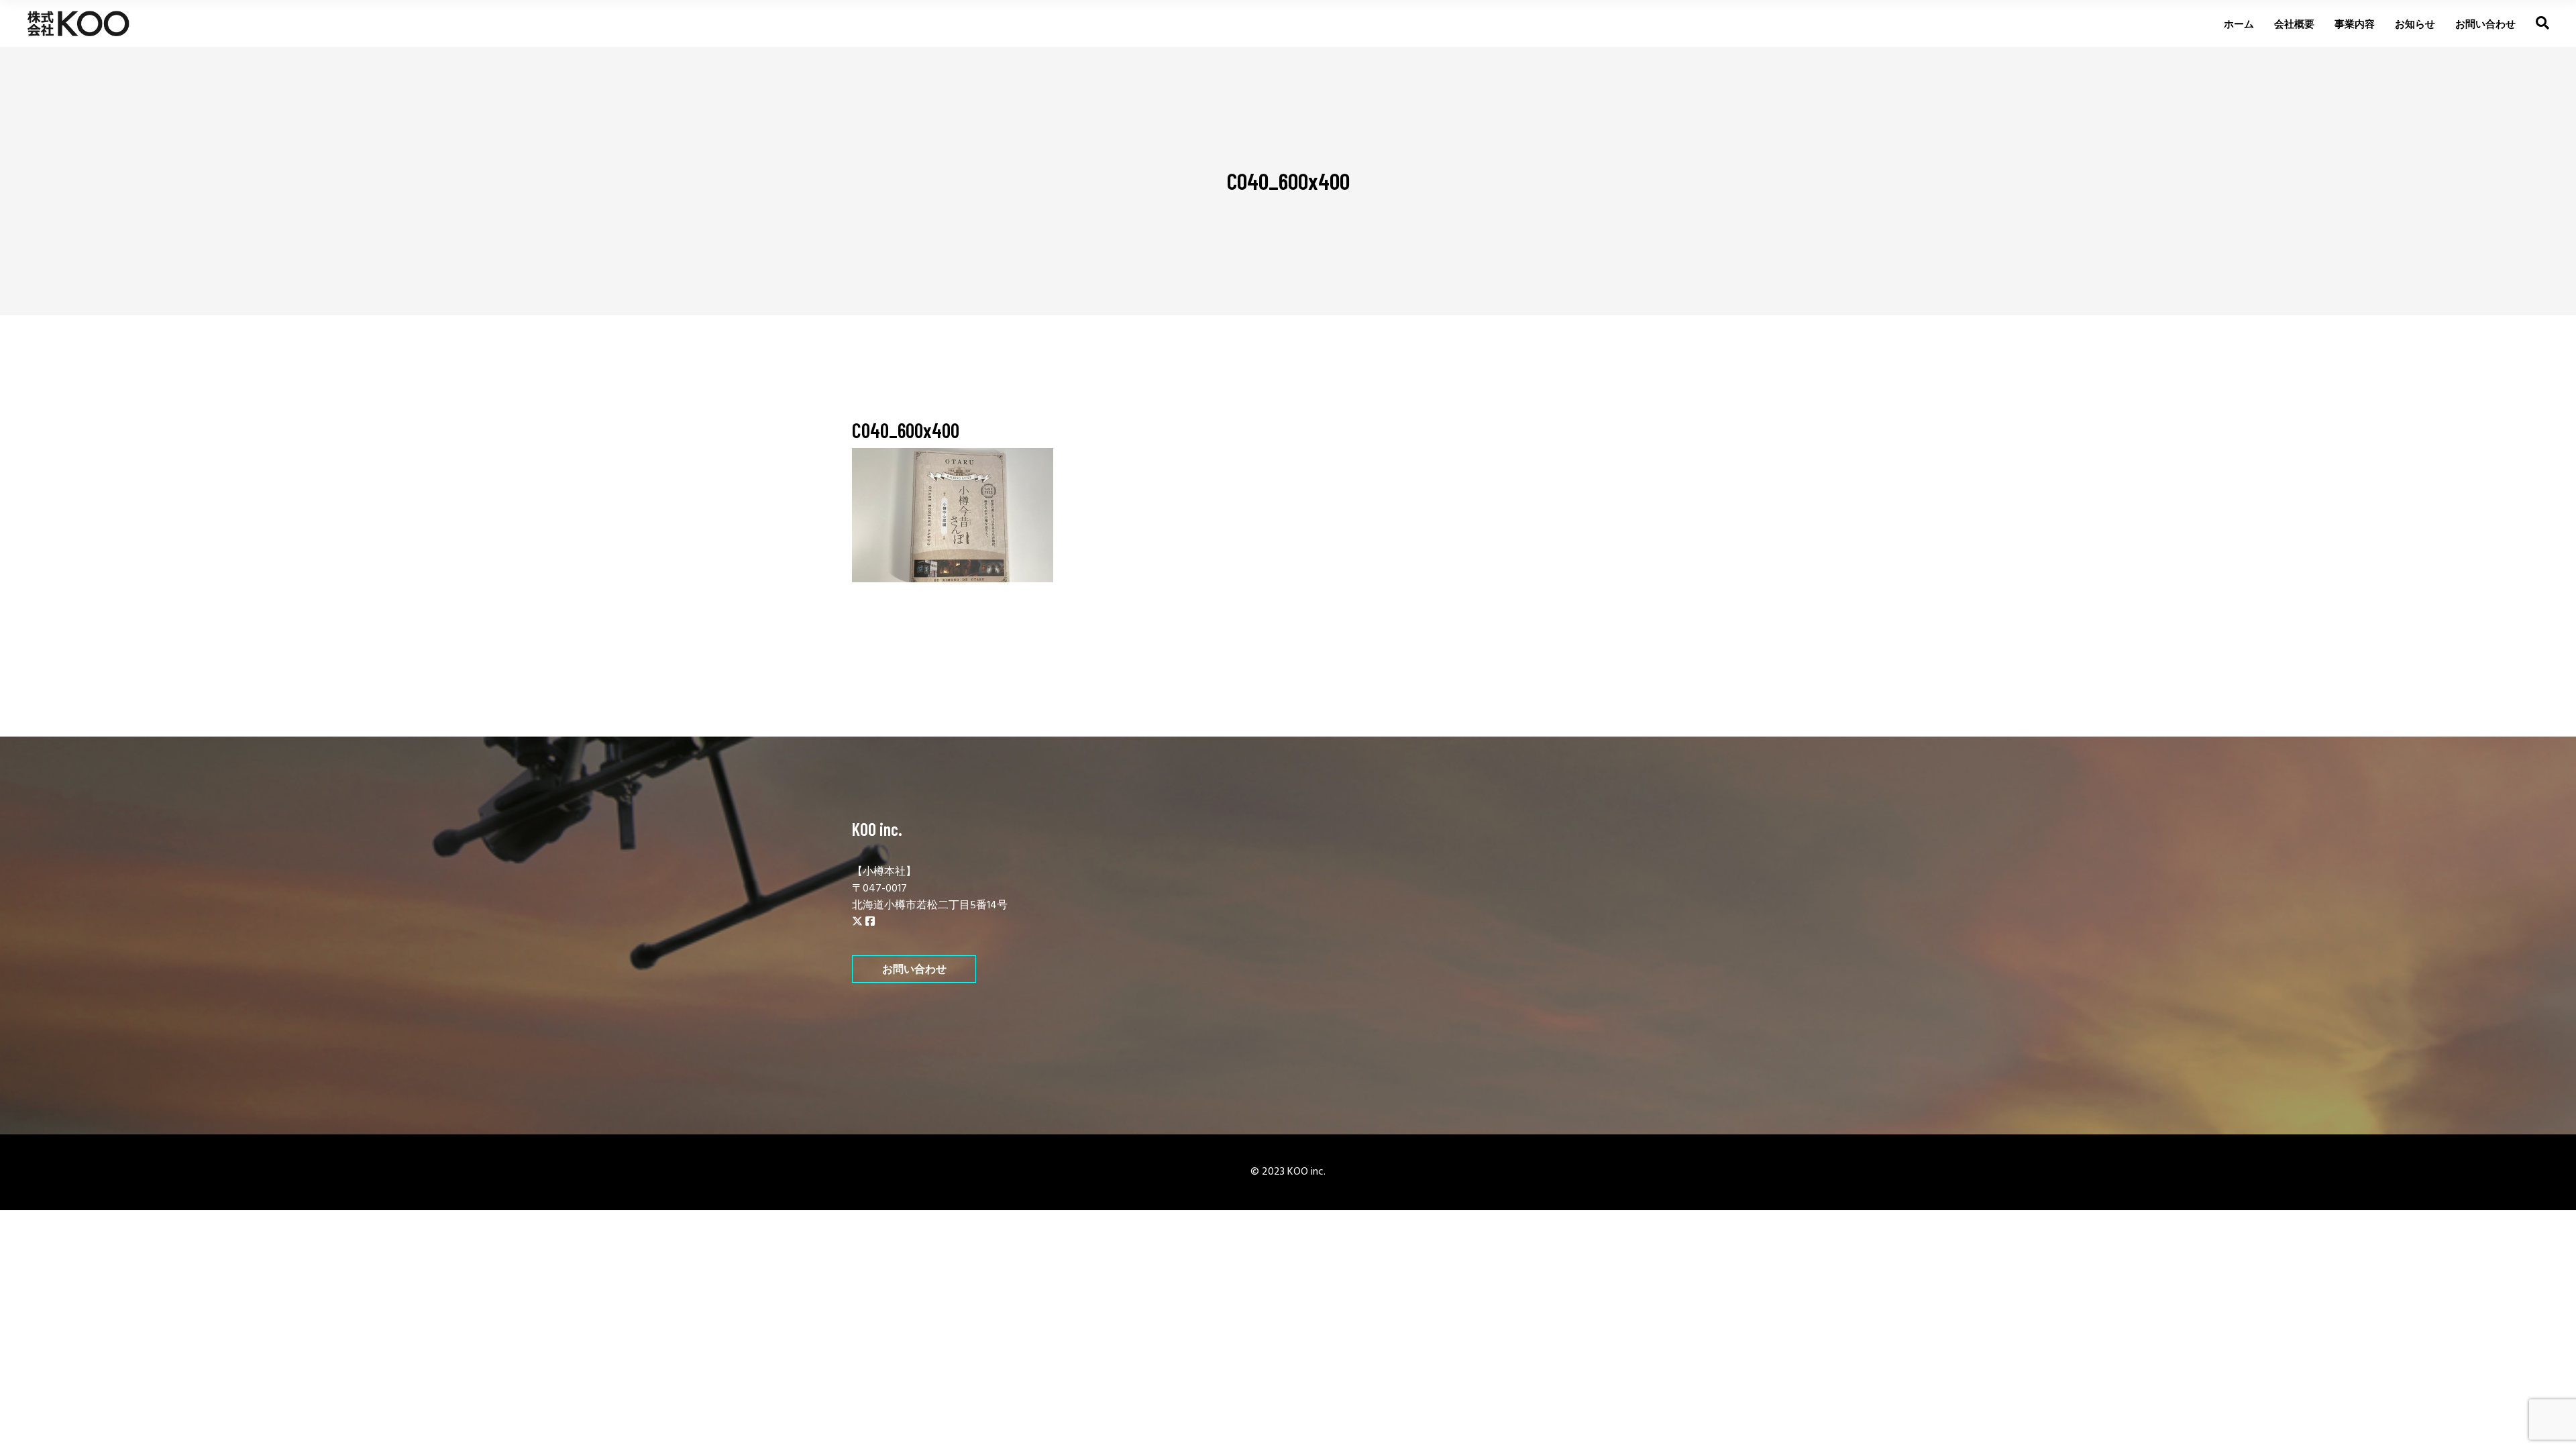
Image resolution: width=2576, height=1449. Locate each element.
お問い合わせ (914, 969)
